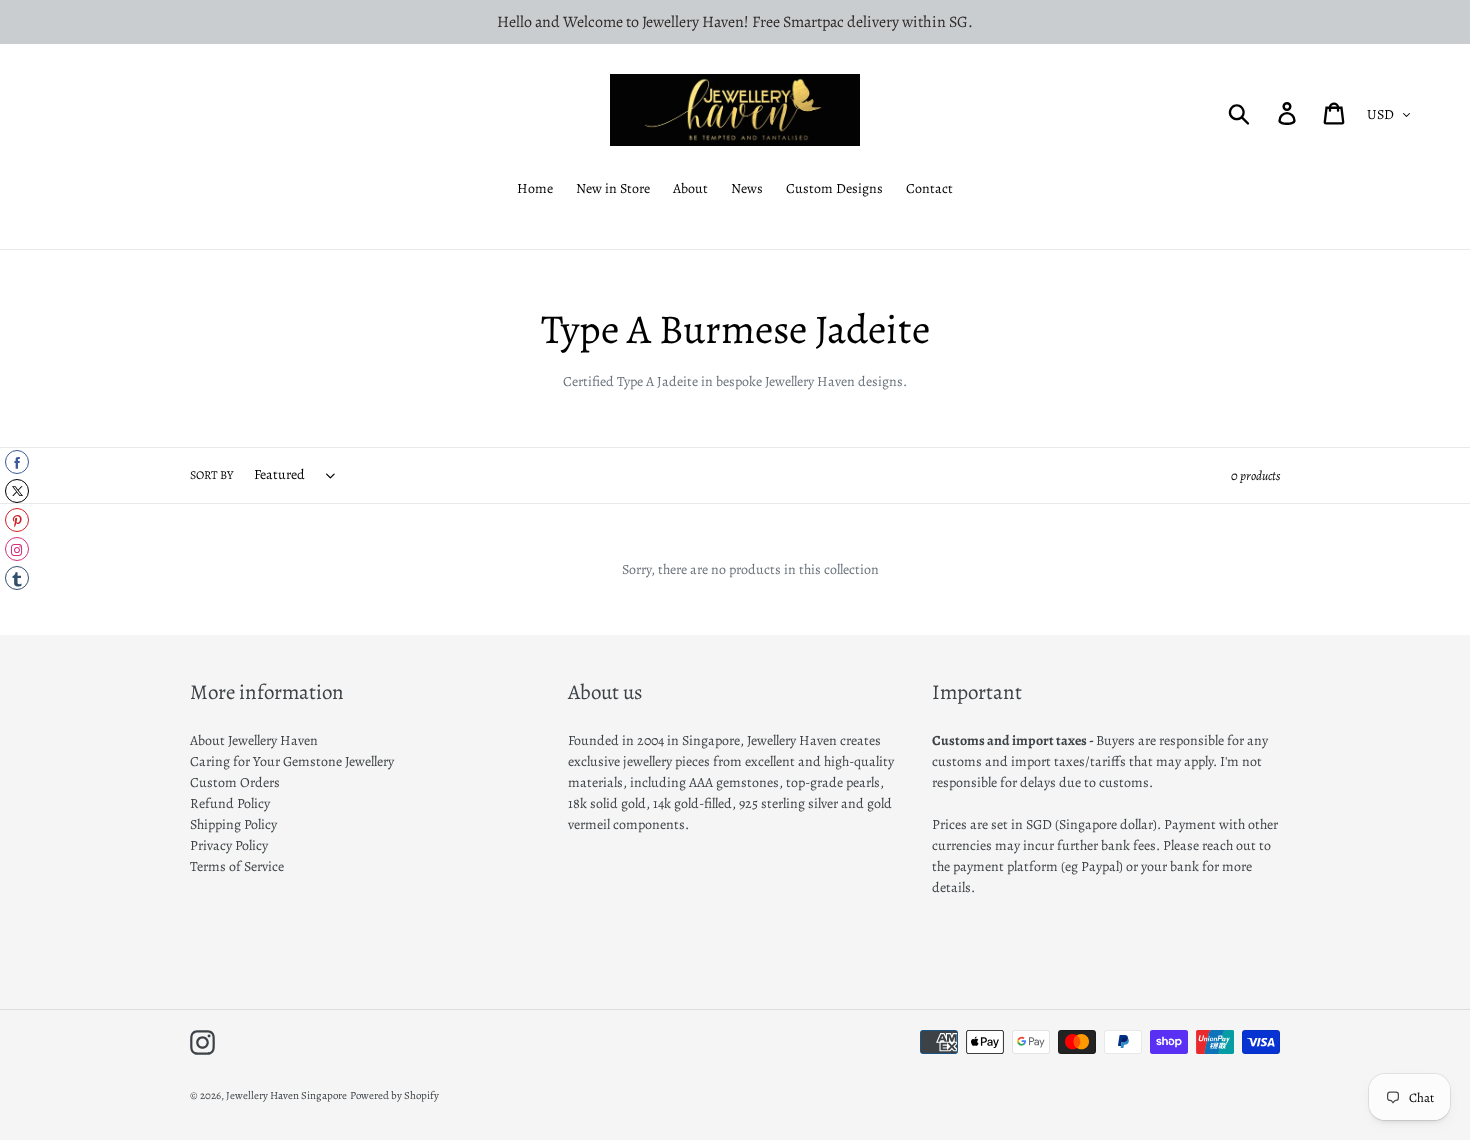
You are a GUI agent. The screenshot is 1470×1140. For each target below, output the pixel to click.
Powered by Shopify (394, 1095)
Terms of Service (237, 866)
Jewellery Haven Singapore (286, 1095)
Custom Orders (235, 782)
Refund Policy (230, 803)
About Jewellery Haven (254, 740)
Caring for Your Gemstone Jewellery (292, 761)
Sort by (211, 475)
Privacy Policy (229, 845)
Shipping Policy (233, 824)
